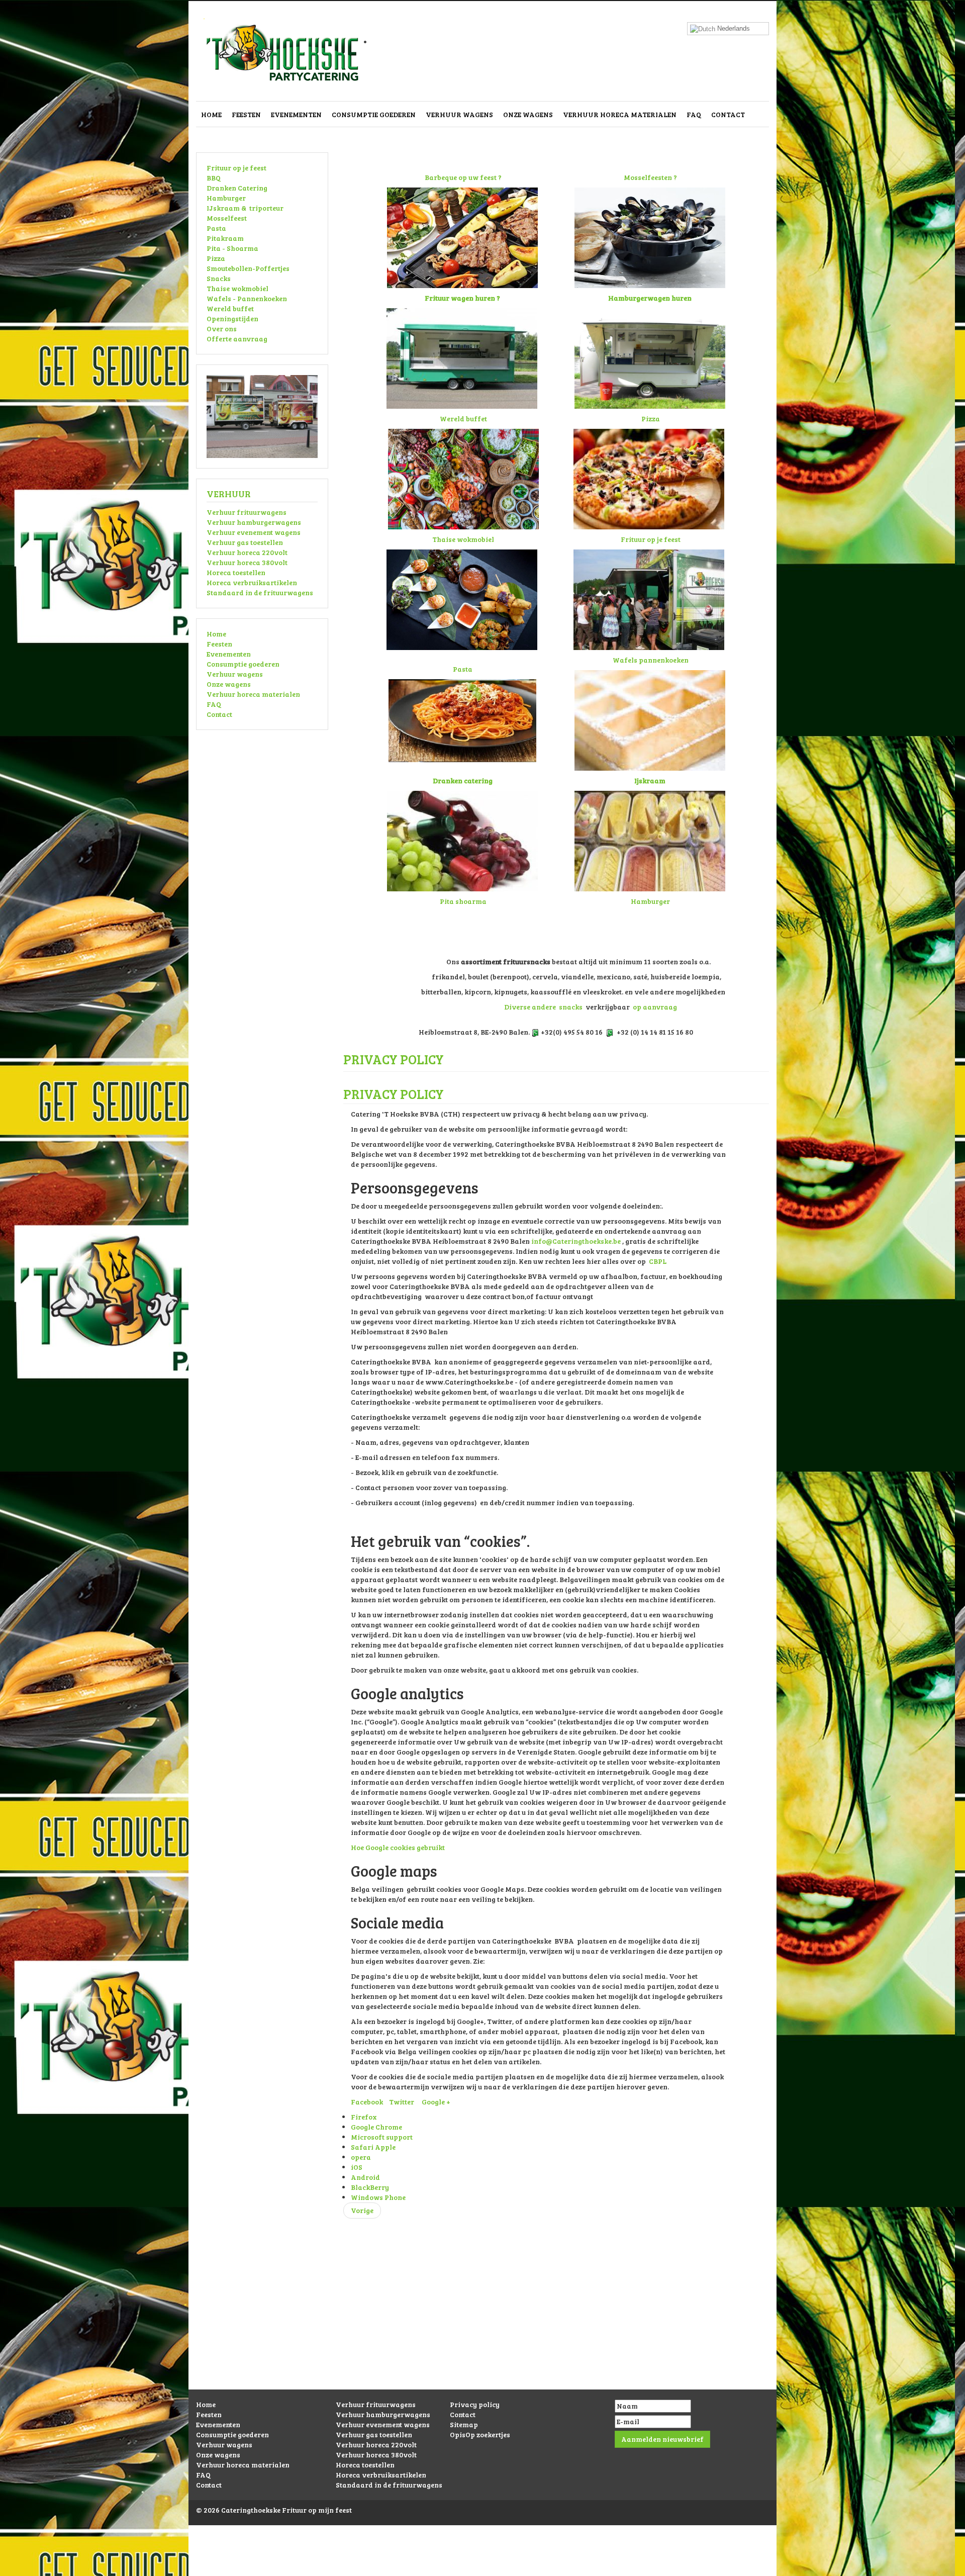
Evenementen (296, 114)
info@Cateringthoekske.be (576, 1241)
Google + (436, 2102)
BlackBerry (370, 2187)
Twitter (402, 2102)
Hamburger (226, 198)
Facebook (367, 2102)
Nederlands (733, 28)
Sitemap (464, 2424)
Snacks (219, 278)
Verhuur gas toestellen (245, 542)
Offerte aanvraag (237, 339)
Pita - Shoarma (232, 248)
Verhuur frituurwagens (247, 512)
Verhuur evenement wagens (254, 532)
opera (361, 2157)
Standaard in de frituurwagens (260, 592)
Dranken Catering (237, 188)
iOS (357, 2167)
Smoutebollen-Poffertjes (248, 268)
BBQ (214, 178)
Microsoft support (382, 2137)
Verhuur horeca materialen (620, 114)
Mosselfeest (227, 218)
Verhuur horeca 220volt (247, 552)
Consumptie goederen (374, 114)
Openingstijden (232, 318)
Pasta (216, 228)
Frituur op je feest (236, 168)
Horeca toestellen (236, 572)
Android (365, 2177)
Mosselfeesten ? (650, 177)
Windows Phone (378, 2197)
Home (211, 114)
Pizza (216, 258)
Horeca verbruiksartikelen (252, 582)
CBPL (658, 1261)
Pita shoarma (463, 901)
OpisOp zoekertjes (480, 2434)
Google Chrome (376, 2127)
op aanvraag (655, 1007)
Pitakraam (225, 238)
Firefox (364, 2117)
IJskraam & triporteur (245, 208)
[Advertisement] (482, 2319)
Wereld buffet (230, 308)
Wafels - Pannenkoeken (247, 298)
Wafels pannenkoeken (651, 660)
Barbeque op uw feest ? (463, 177)
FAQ (694, 114)
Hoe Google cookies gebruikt (398, 1847)
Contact (728, 114)
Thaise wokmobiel (237, 288)
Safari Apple (373, 2147)
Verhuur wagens (459, 114)
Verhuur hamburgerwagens (254, 522)
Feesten (246, 114)
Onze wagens (528, 114)
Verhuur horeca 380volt (247, 562)
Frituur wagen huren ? (462, 298)
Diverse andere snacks (543, 1007)
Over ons (222, 329)
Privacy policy (475, 2404)
